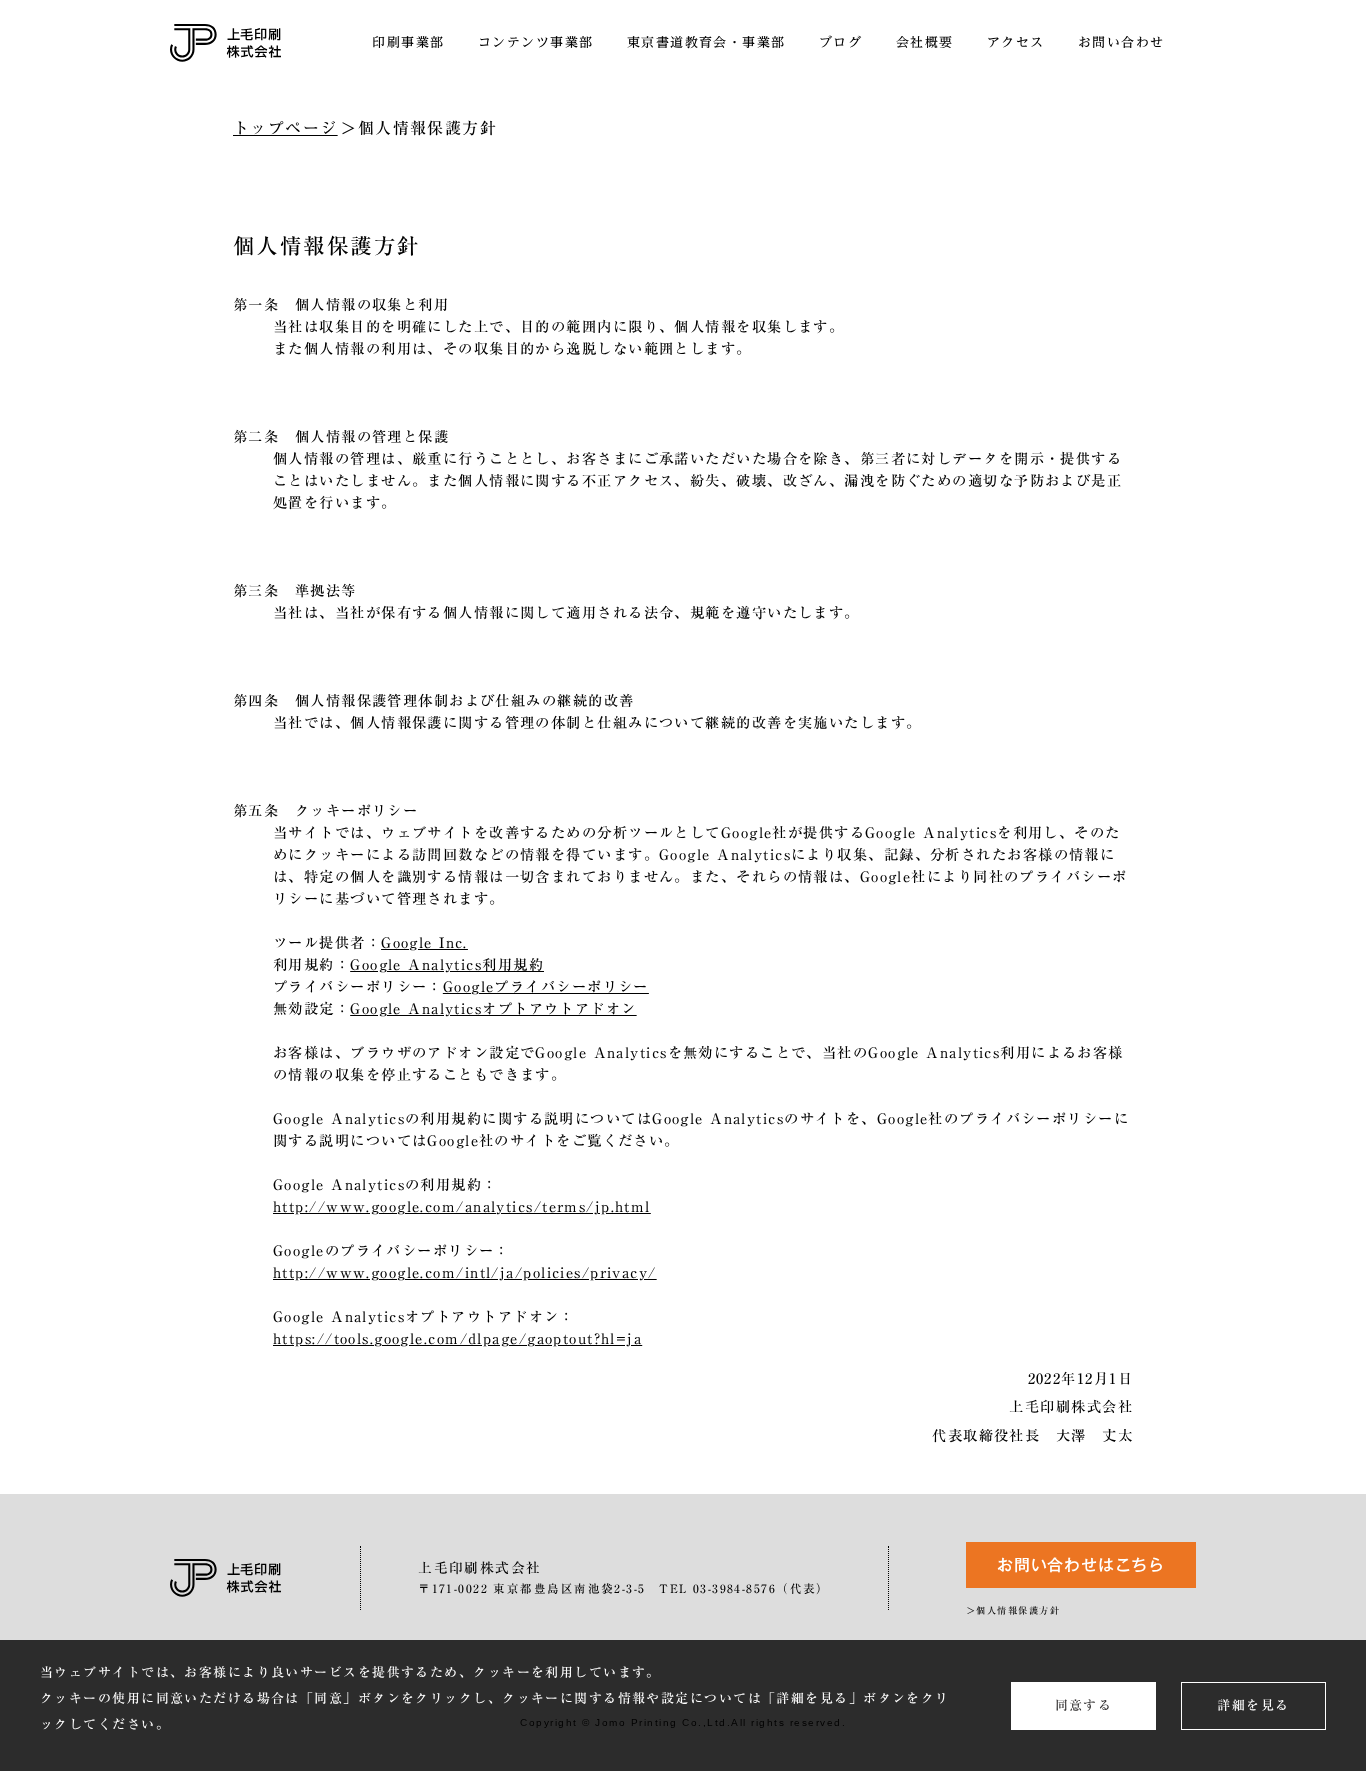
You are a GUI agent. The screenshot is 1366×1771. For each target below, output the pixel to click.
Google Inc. (424, 942)
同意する (1084, 1705)
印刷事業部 (408, 42)
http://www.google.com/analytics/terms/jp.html (462, 1206)
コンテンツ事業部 (536, 42)
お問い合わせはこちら (1081, 1565)
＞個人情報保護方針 (1013, 1610)
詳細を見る (1253, 1705)
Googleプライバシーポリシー (546, 986)
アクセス (1016, 42)
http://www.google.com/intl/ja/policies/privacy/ (465, 1272)
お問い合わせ (1121, 42)
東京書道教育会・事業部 (706, 42)
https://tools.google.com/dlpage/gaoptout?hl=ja (457, 1338)
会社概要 (925, 42)
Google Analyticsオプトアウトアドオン (493, 1008)
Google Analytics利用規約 (447, 964)
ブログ (840, 42)
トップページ (285, 128)
